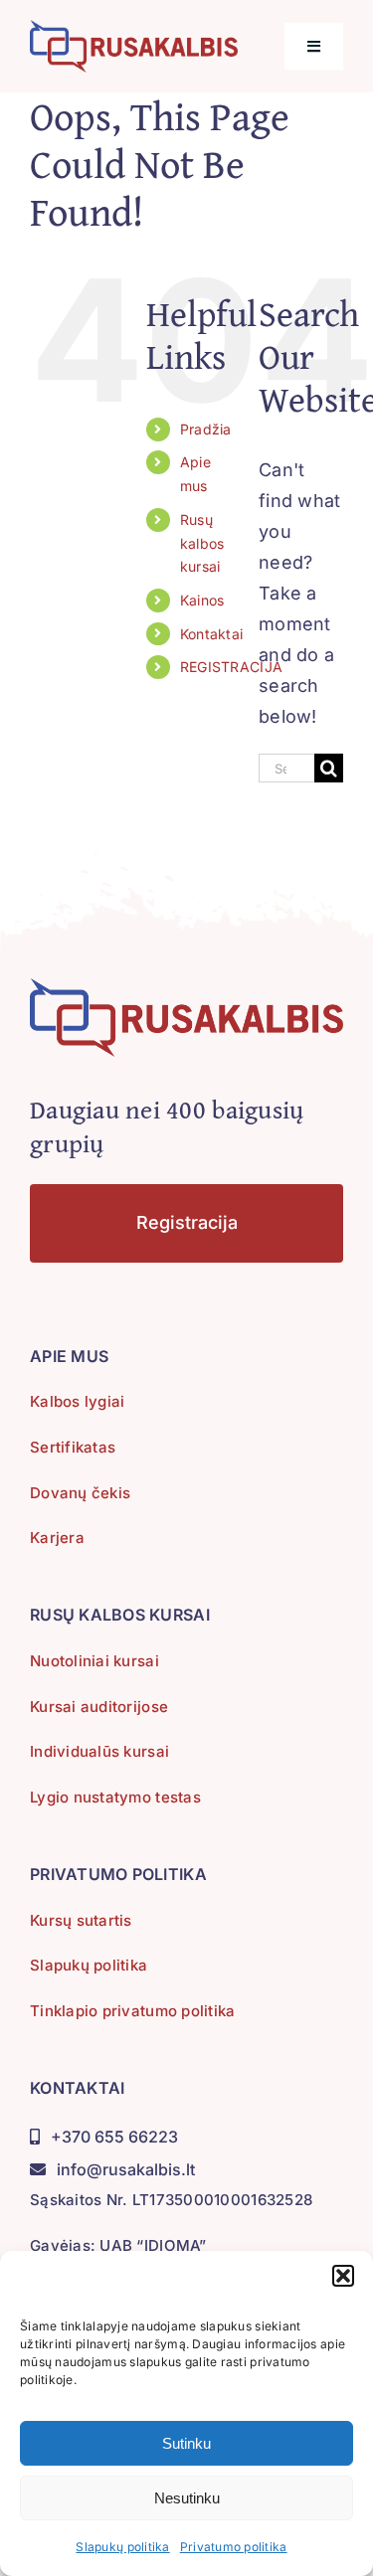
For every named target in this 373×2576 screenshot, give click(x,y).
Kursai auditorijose (99, 1707)
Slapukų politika (122, 2547)
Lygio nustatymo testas (115, 1797)
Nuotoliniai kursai (94, 1661)
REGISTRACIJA (231, 667)
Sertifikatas (73, 1447)
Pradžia (206, 429)
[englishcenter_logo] (134, 28)
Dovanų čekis (80, 1493)
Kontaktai (211, 634)
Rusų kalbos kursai (202, 543)
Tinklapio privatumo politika (133, 2011)
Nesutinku (187, 2498)
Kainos (202, 600)
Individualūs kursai (99, 1751)
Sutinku (186, 2443)
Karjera (57, 1538)
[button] (343, 2276)
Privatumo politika (234, 2547)
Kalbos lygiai (78, 1401)
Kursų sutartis (81, 1920)
